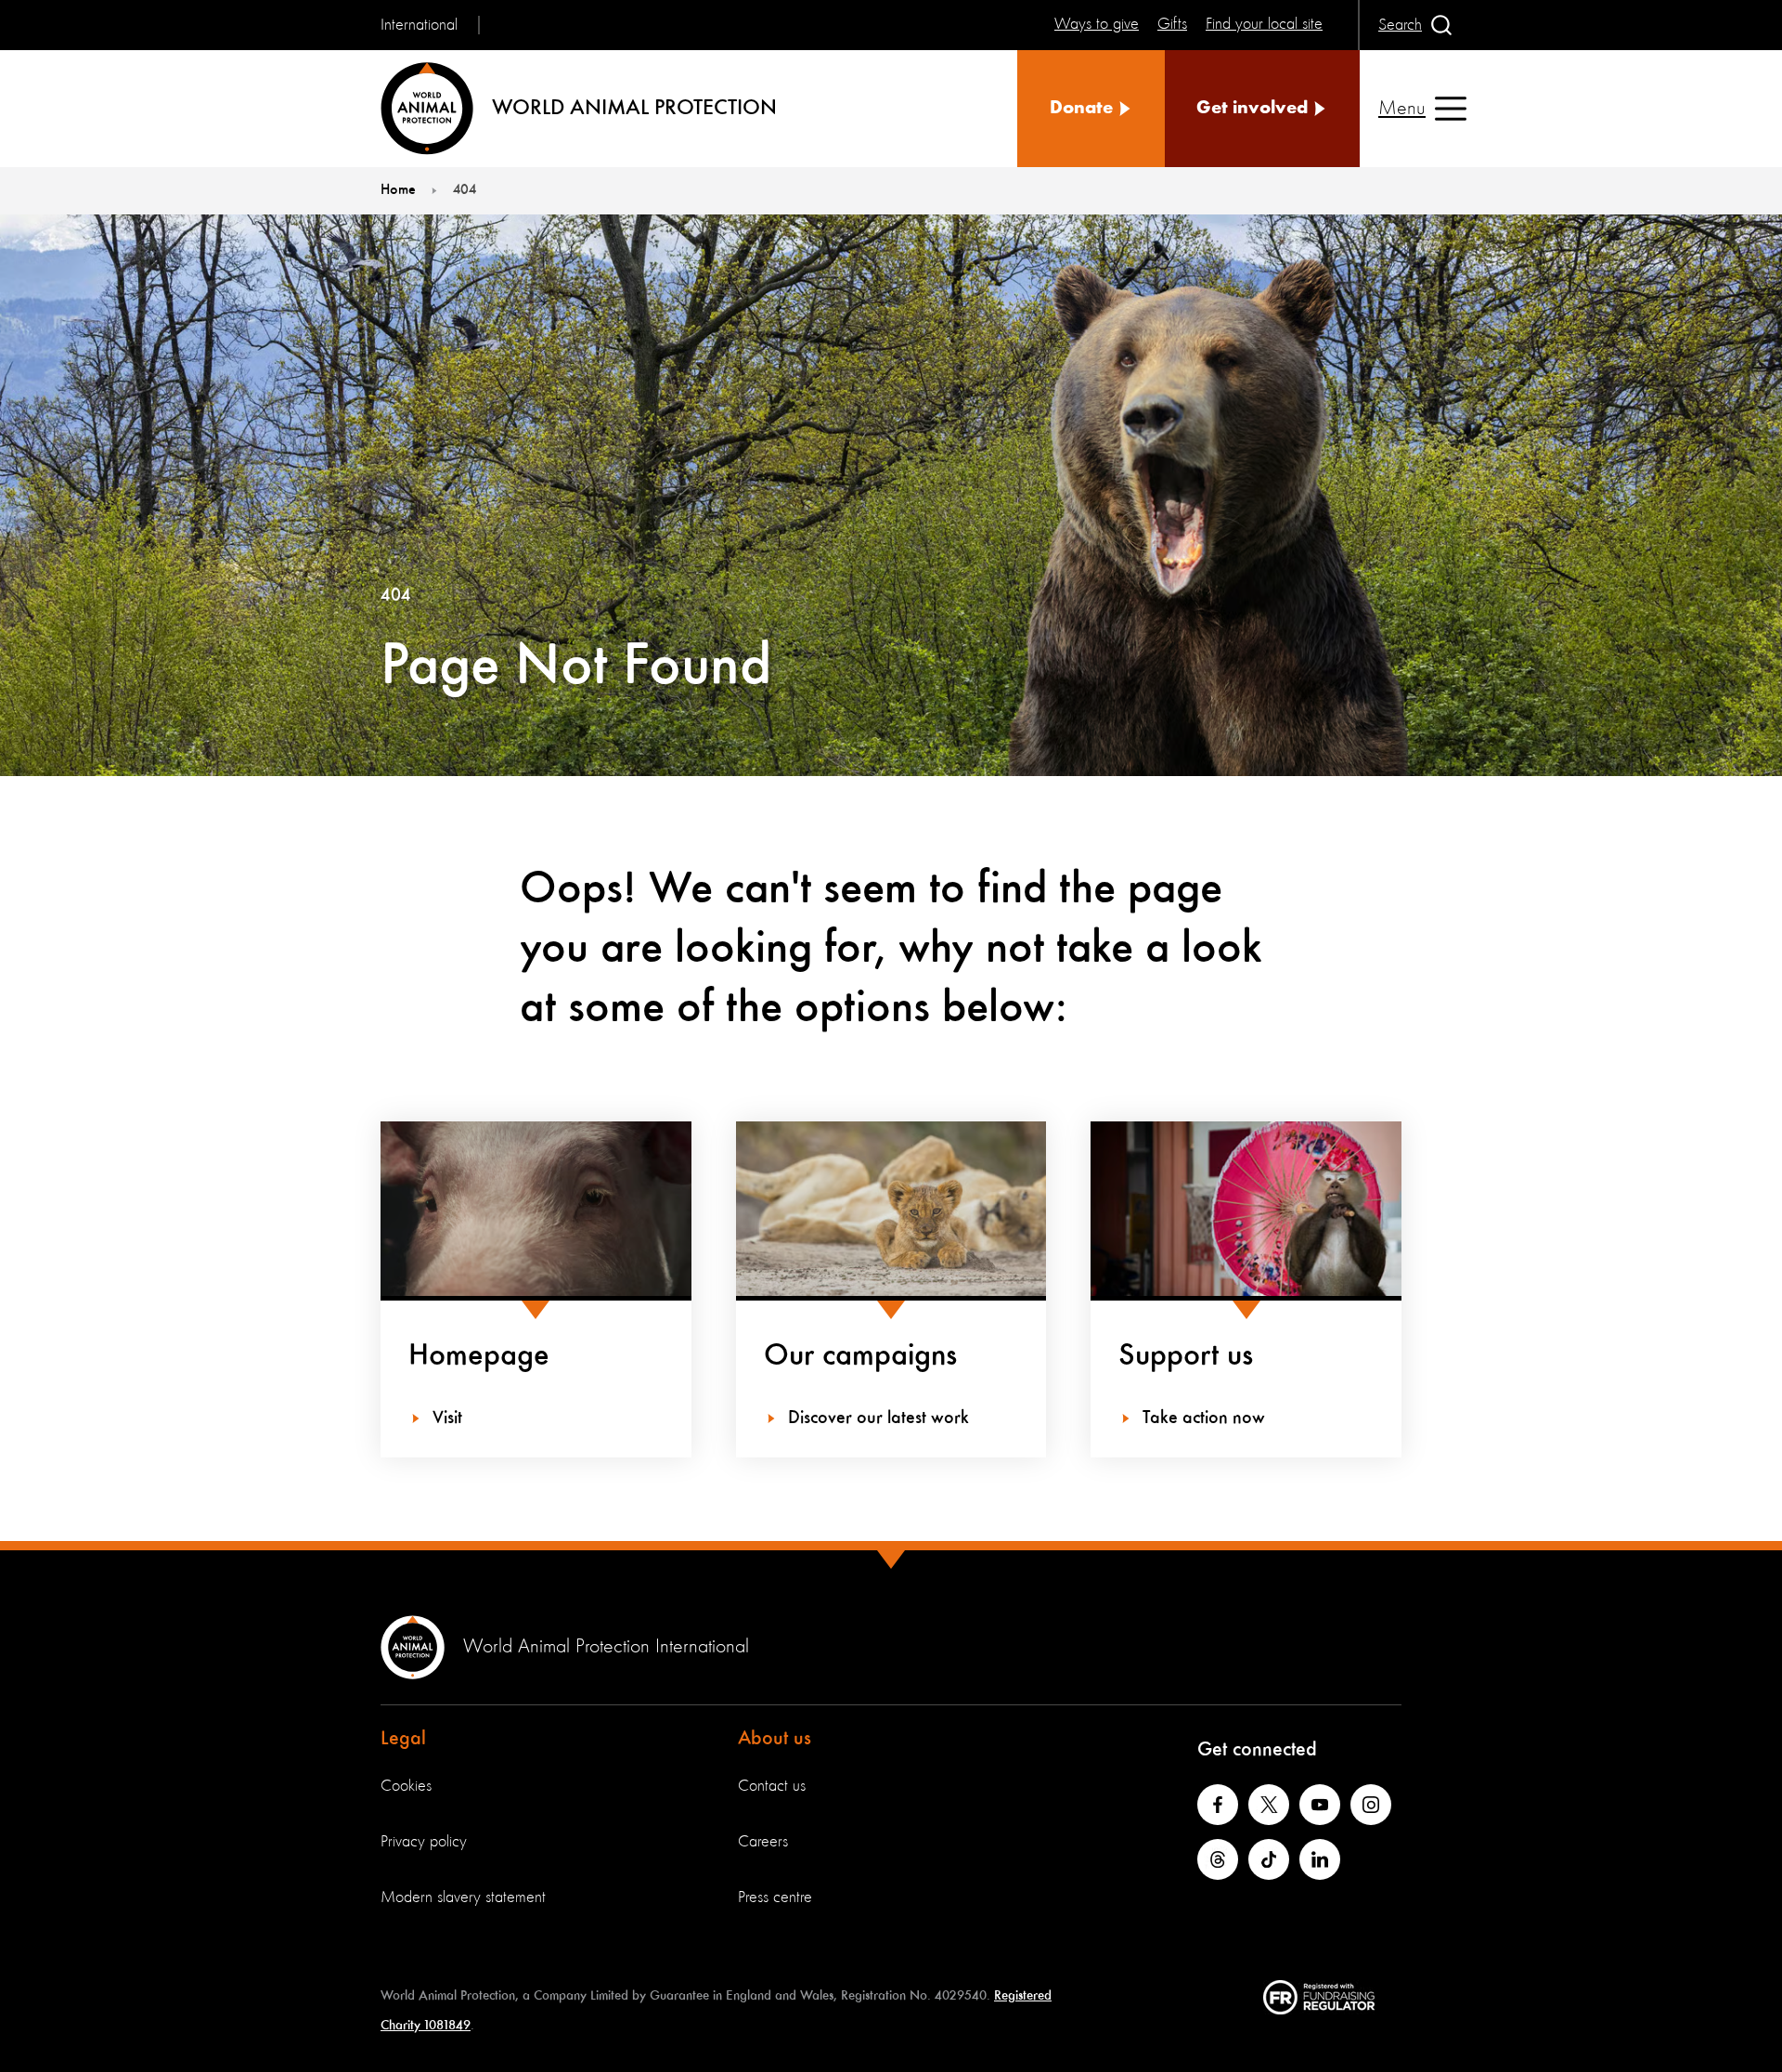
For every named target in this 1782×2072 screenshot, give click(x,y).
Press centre (775, 1897)
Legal (403, 1739)
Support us (1186, 1356)
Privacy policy (424, 1842)
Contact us (772, 1786)
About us (775, 1739)
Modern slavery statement (463, 1897)
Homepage (479, 1356)
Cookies (406, 1786)
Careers (763, 1842)
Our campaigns (860, 1356)
